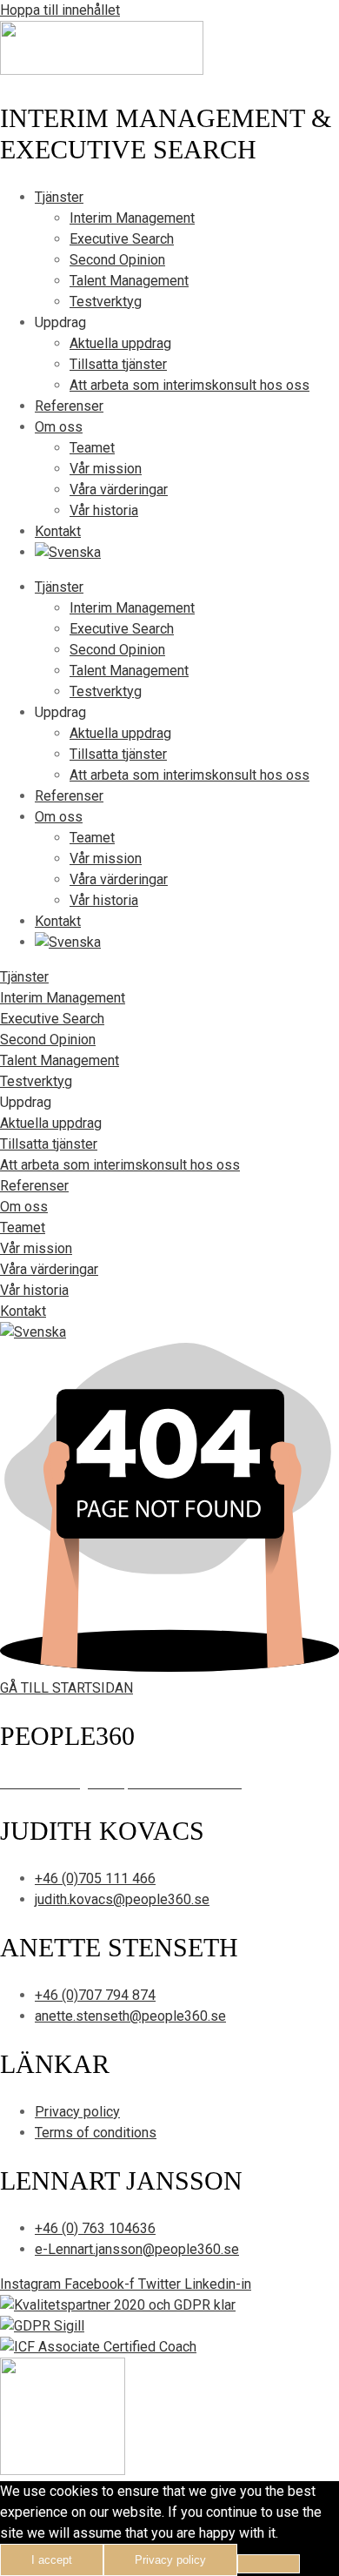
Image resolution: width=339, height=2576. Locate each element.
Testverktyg (106, 302)
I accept (52, 2560)
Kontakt (58, 531)
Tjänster (59, 197)
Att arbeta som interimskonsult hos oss (189, 385)
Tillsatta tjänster (118, 364)
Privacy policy (170, 2560)
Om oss (59, 427)
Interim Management (132, 218)
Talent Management (129, 281)
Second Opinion (117, 260)
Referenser (69, 406)
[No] (269, 2564)
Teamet (92, 448)
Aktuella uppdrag (120, 343)
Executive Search (122, 239)
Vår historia (104, 510)
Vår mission (106, 469)
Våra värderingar (119, 490)
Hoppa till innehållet (60, 10)
